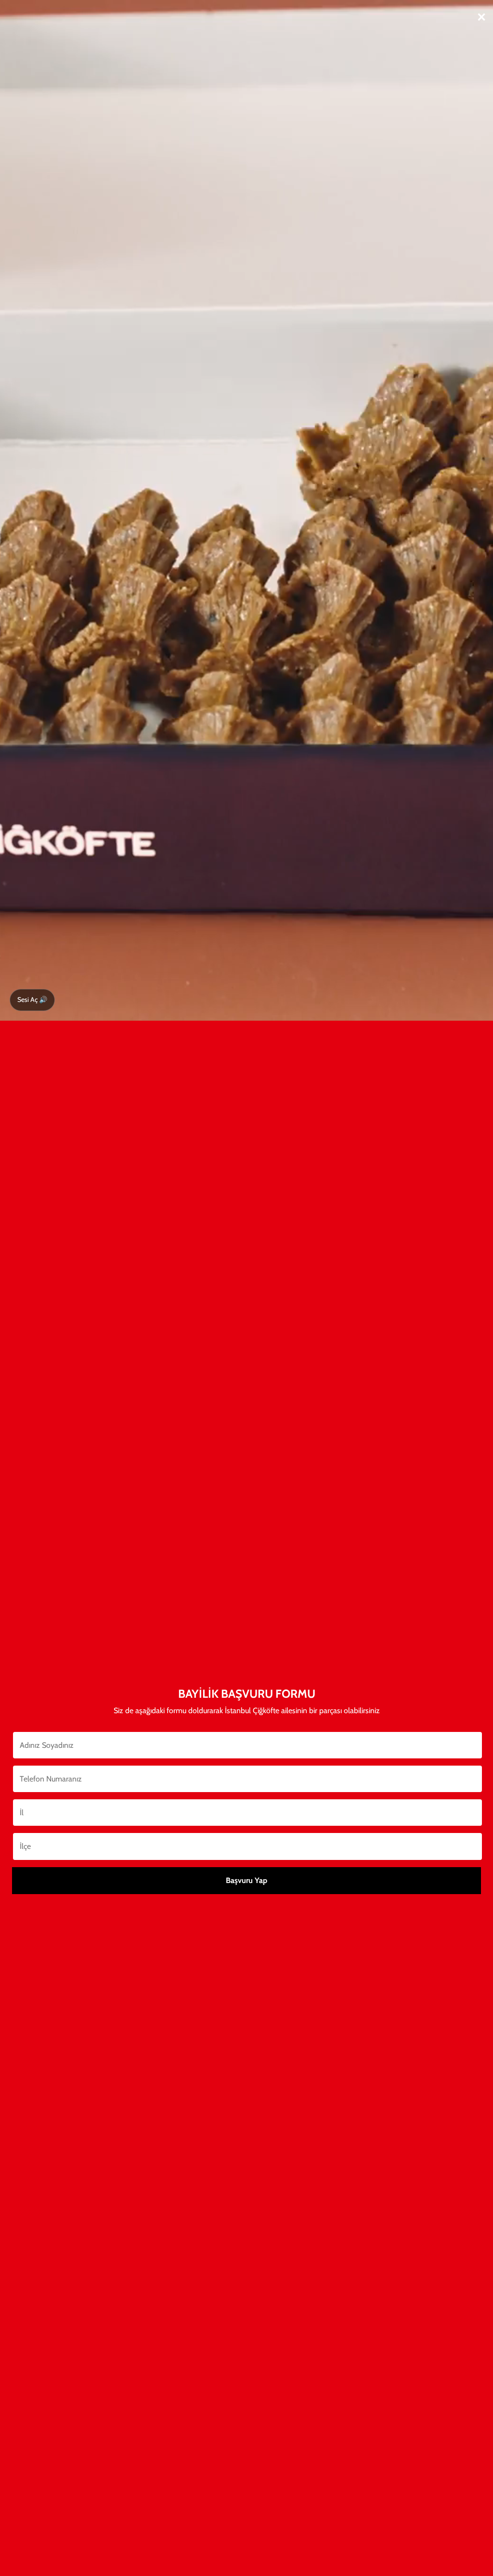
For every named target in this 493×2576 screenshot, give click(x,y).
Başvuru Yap (246, 1880)
